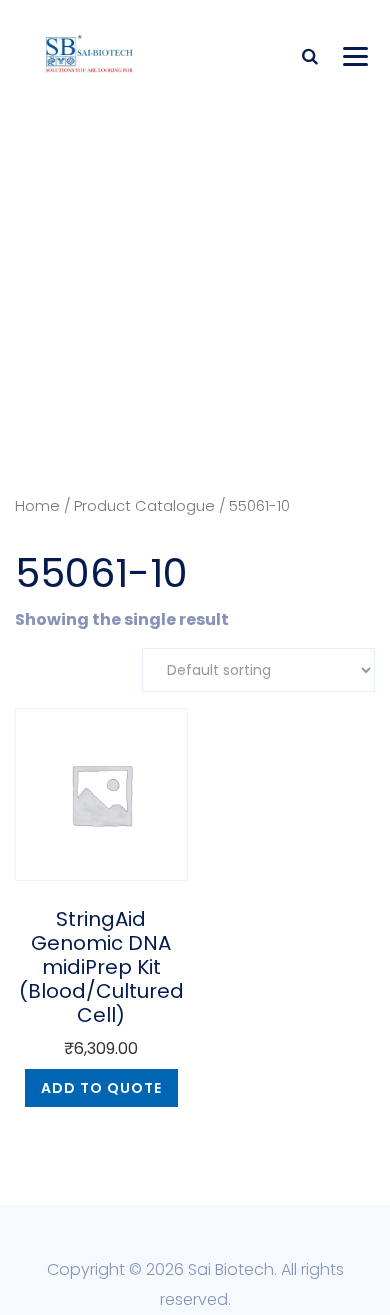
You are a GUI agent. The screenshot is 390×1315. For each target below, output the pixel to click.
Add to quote (101, 1088)
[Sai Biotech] (90, 52)
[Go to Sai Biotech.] (157, 417)
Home (37, 506)
